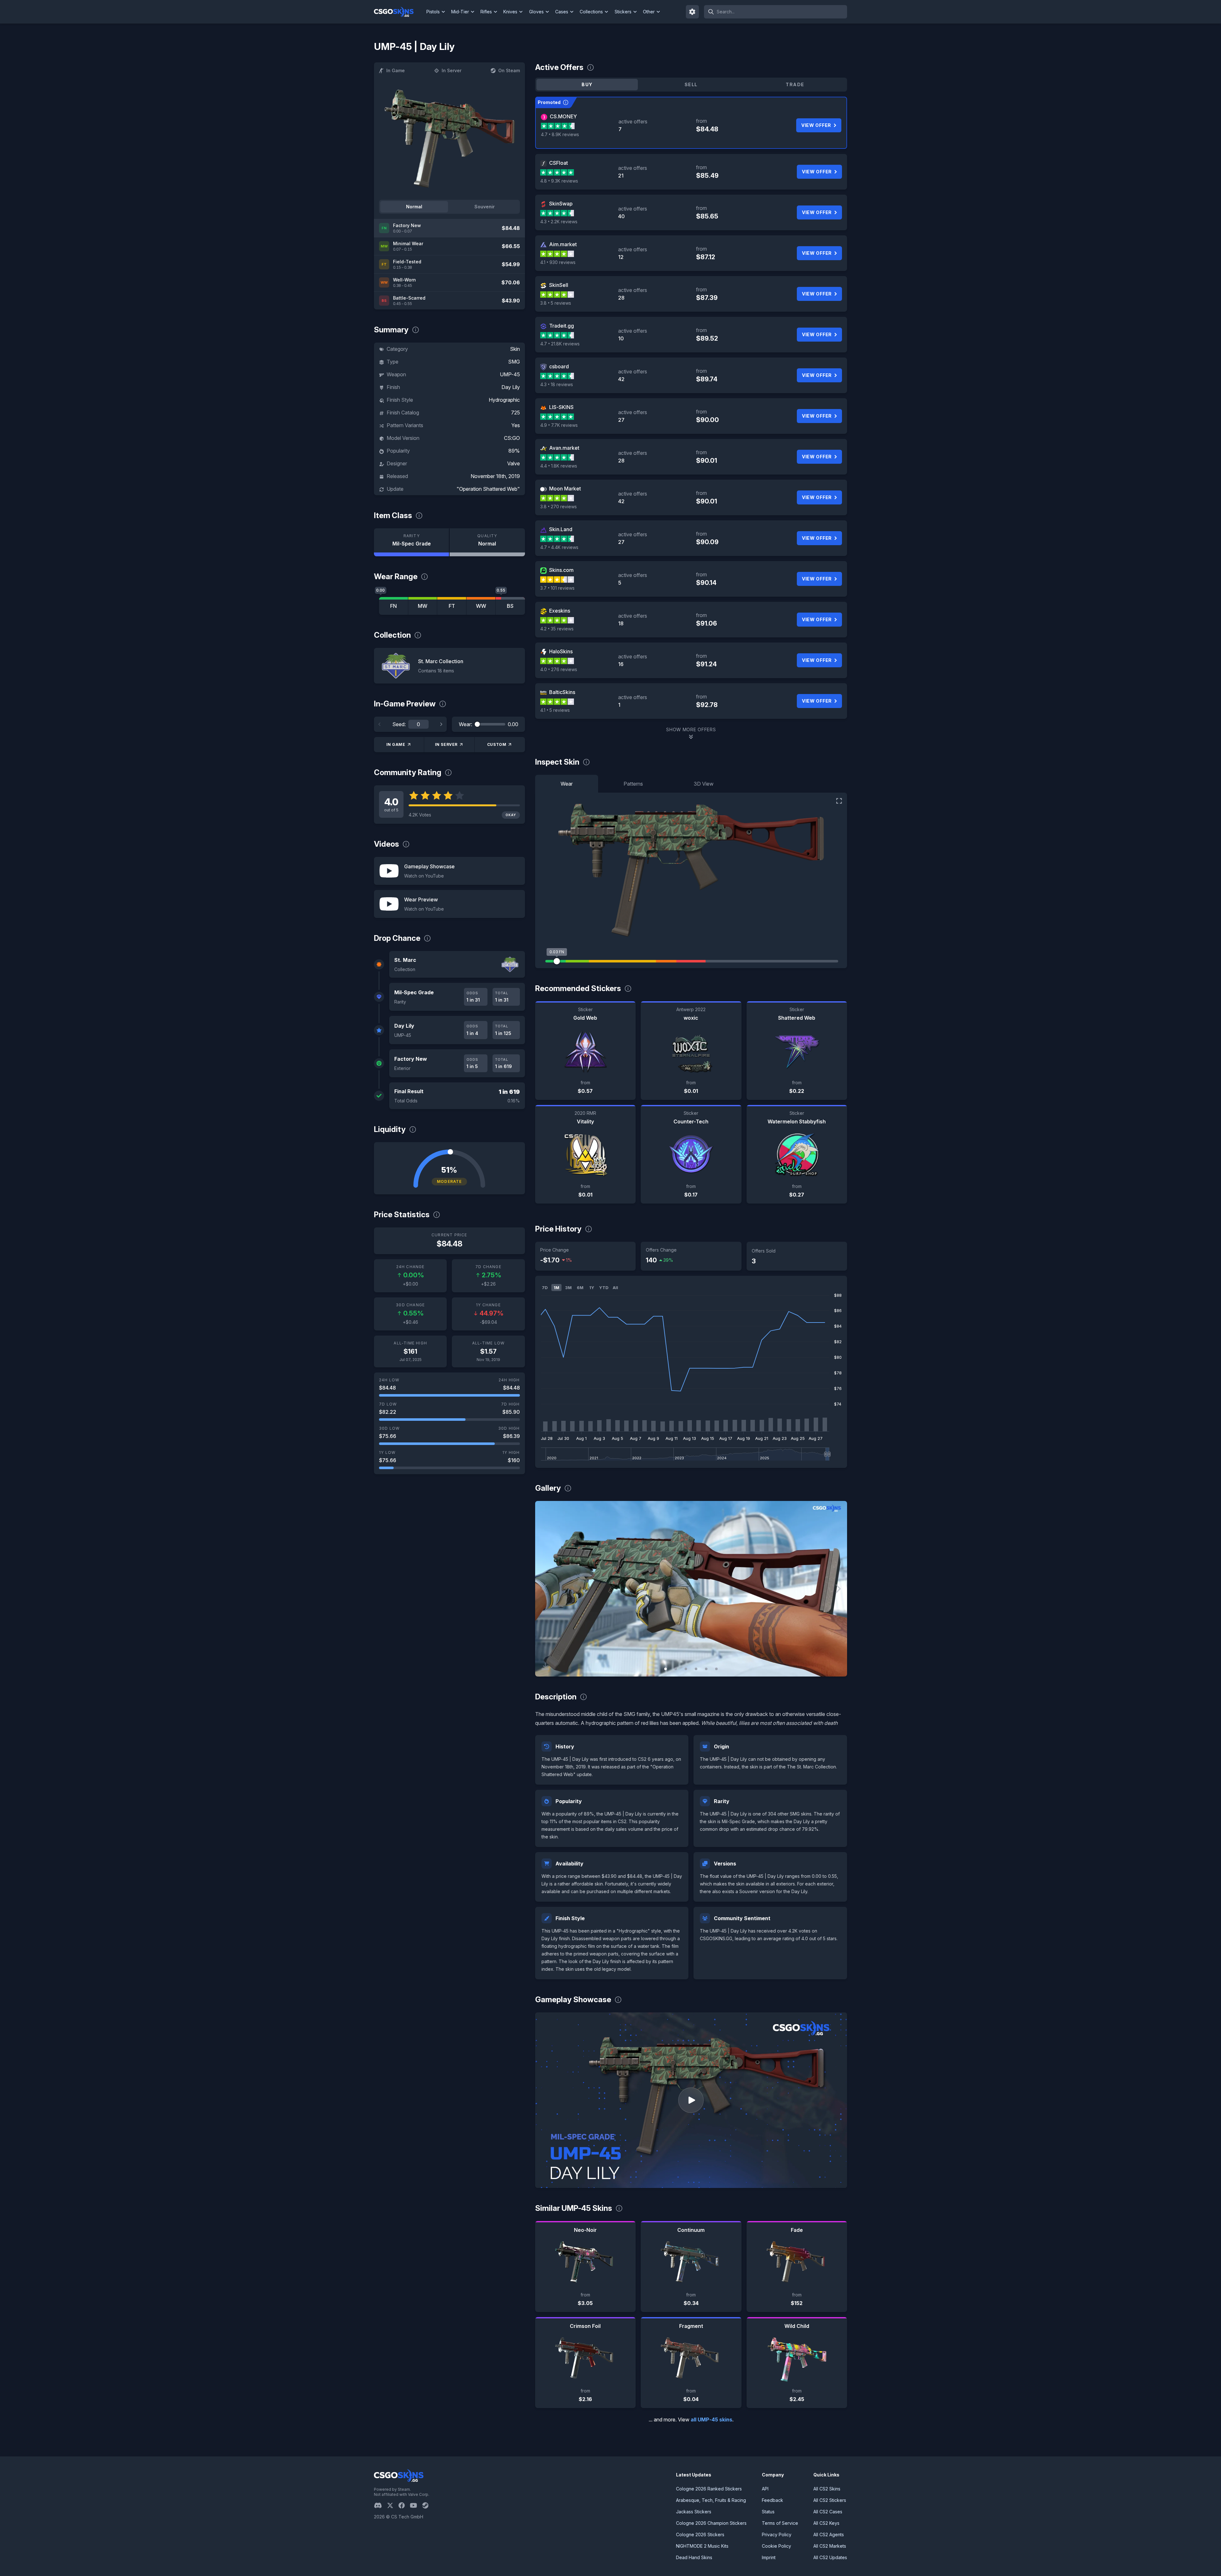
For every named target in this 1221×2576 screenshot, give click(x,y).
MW (423, 606)
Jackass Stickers (694, 2512)
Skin (515, 349)
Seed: (399, 724)
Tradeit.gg (562, 326)
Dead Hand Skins (694, 2557)
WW (481, 606)
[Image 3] (686, 1669)
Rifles (486, 12)
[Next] (441, 724)
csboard (559, 366)
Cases (562, 12)
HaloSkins (561, 651)
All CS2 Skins (827, 2489)
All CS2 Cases (828, 2512)
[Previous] (380, 724)
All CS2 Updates (830, 2557)
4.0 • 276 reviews (559, 669)
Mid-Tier (460, 12)
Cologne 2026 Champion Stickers (711, 2523)
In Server (452, 70)
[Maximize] (839, 801)
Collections (591, 12)
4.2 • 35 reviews (557, 629)
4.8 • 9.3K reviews (559, 181)
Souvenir (485, 207)
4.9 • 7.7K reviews (559, 425)
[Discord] (380, 2505)
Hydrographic (504, 400)
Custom (497, 744)
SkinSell (559, 285)
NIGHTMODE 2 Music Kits (702, 2546)
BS (510, 606)
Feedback (773, 2500)
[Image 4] (696, 1669)
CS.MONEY (563, 116)
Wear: (466, 724)
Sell (691, 84)
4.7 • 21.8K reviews (560, 344)
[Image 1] (666, 1669)
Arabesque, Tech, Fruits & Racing (711, 2500)
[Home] (399, 12)
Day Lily (511, 387)
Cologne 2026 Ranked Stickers (709, 2489)
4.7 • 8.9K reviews (560, 134)
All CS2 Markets (830, 2546)
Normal (414, 207)
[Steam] (428, 2505)
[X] (393, 2505)
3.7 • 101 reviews (557, 588)
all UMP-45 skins (711, 2420)
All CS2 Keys (826, 2523)
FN (393, 606)
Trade (795, 84)
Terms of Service (780, 2523)
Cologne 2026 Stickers (700, 2534)
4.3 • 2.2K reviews (559, 222)
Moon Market (565, 489)
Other (649, 12)
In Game (396, 70)
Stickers (623, 12)
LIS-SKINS (561, 407)
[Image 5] (706, 1669)
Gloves (536, 12)
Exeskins (560, 611)
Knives (510, 12)
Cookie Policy (776, 2546)
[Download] (545, 1666)
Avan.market (564, 448)
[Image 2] (676, 1669)
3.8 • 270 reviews (559, 507)
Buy (587, 84)
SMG (514, 362)
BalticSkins (562, 692)
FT (452, 606)
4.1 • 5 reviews (555, 710)
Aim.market (563, 244)
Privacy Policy (777, 2534)
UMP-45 (510, 374)
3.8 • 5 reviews (556, 303)
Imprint (769, 2557)
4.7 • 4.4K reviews (559, 547)
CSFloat (559, 163)
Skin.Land (561, 529)
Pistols (433, 12)
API (765, 2489)
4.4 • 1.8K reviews (559, 466)
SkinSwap (561, 204)
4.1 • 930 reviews (558, 262)
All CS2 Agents (829, 2534)
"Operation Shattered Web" (488, 489)
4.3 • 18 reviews (557, 384)
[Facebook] (404, 2505)
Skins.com (561, 570)
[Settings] (693, 12)
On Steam (509, 70)
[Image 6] (716, 1669)
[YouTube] (416, 2505)
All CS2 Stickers (830, 2500)
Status (768, 2512)
